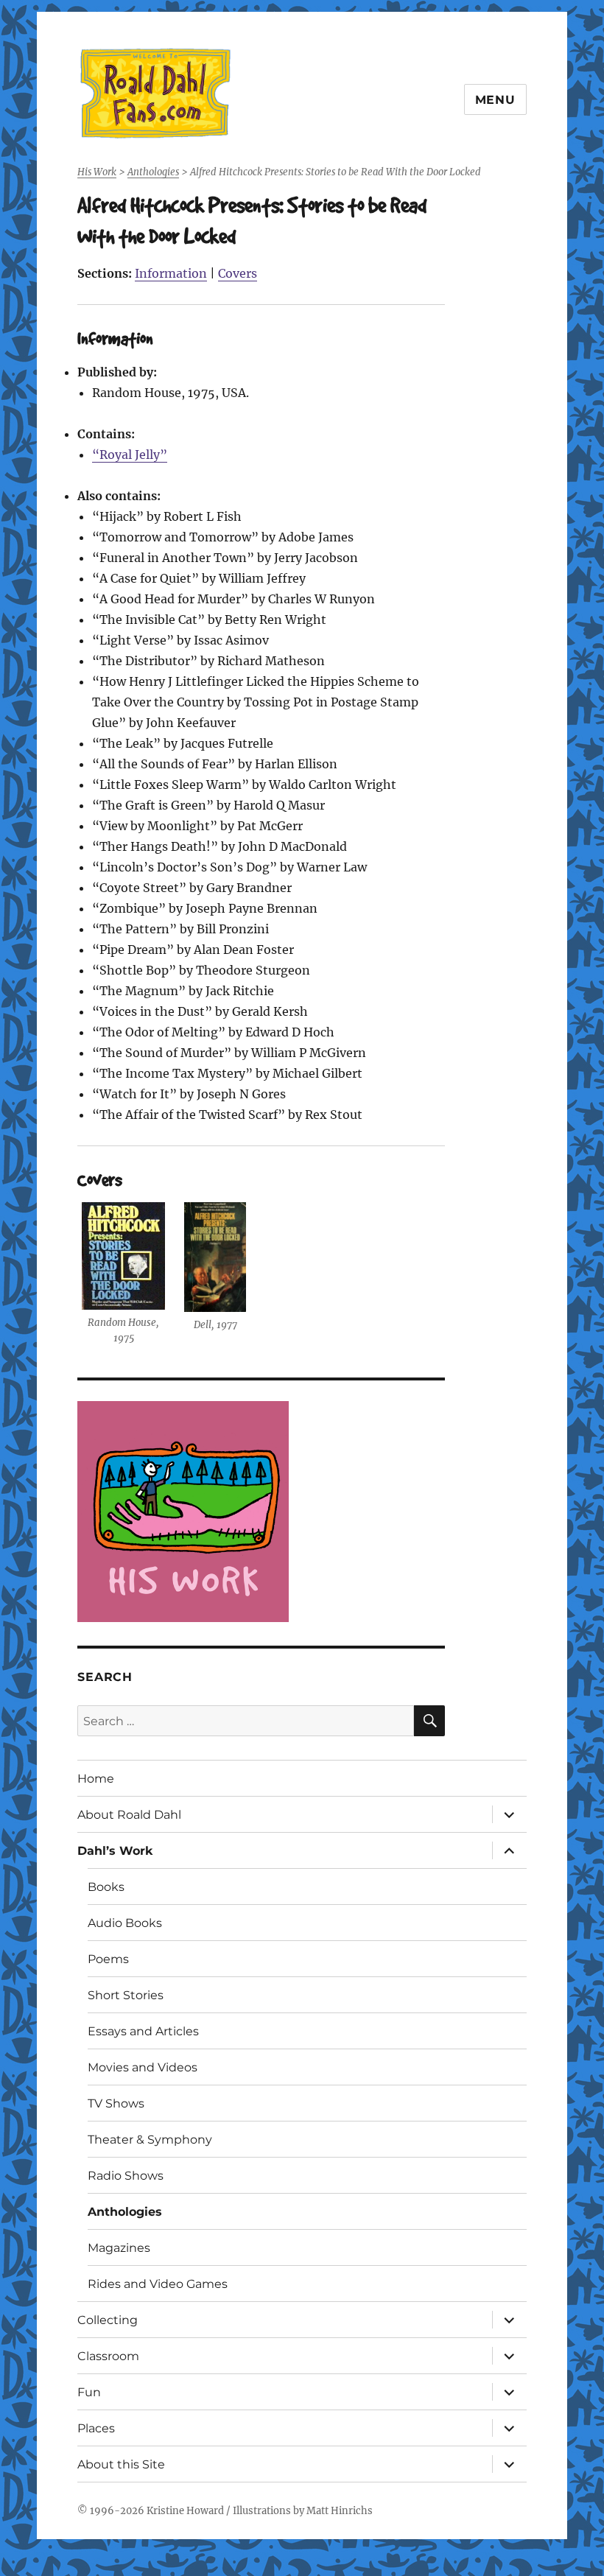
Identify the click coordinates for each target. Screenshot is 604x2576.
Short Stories (126, 1995)
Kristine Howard (185, 2511)
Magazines (119, 2248)
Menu (495, 100)
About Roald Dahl (129, 1815)
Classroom (108, 2356)
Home (96, 1779)
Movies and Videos (143, 2067)
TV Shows (116, 2103)
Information (171, 273)
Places (96, 2428)
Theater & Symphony (150, 2140)
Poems (108, 1959)
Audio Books (125, 1923)
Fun (89, 2392)
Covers (238, 273)
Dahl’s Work (115, 1851)
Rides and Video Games (158, 2284)
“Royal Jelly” (130, 455)
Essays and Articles (143, 2031)
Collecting (108, 2320)
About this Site (121, 2464)
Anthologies (125, 2212)
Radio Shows (126, 2176)
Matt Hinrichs (340, 2511)
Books (106, 1887)
